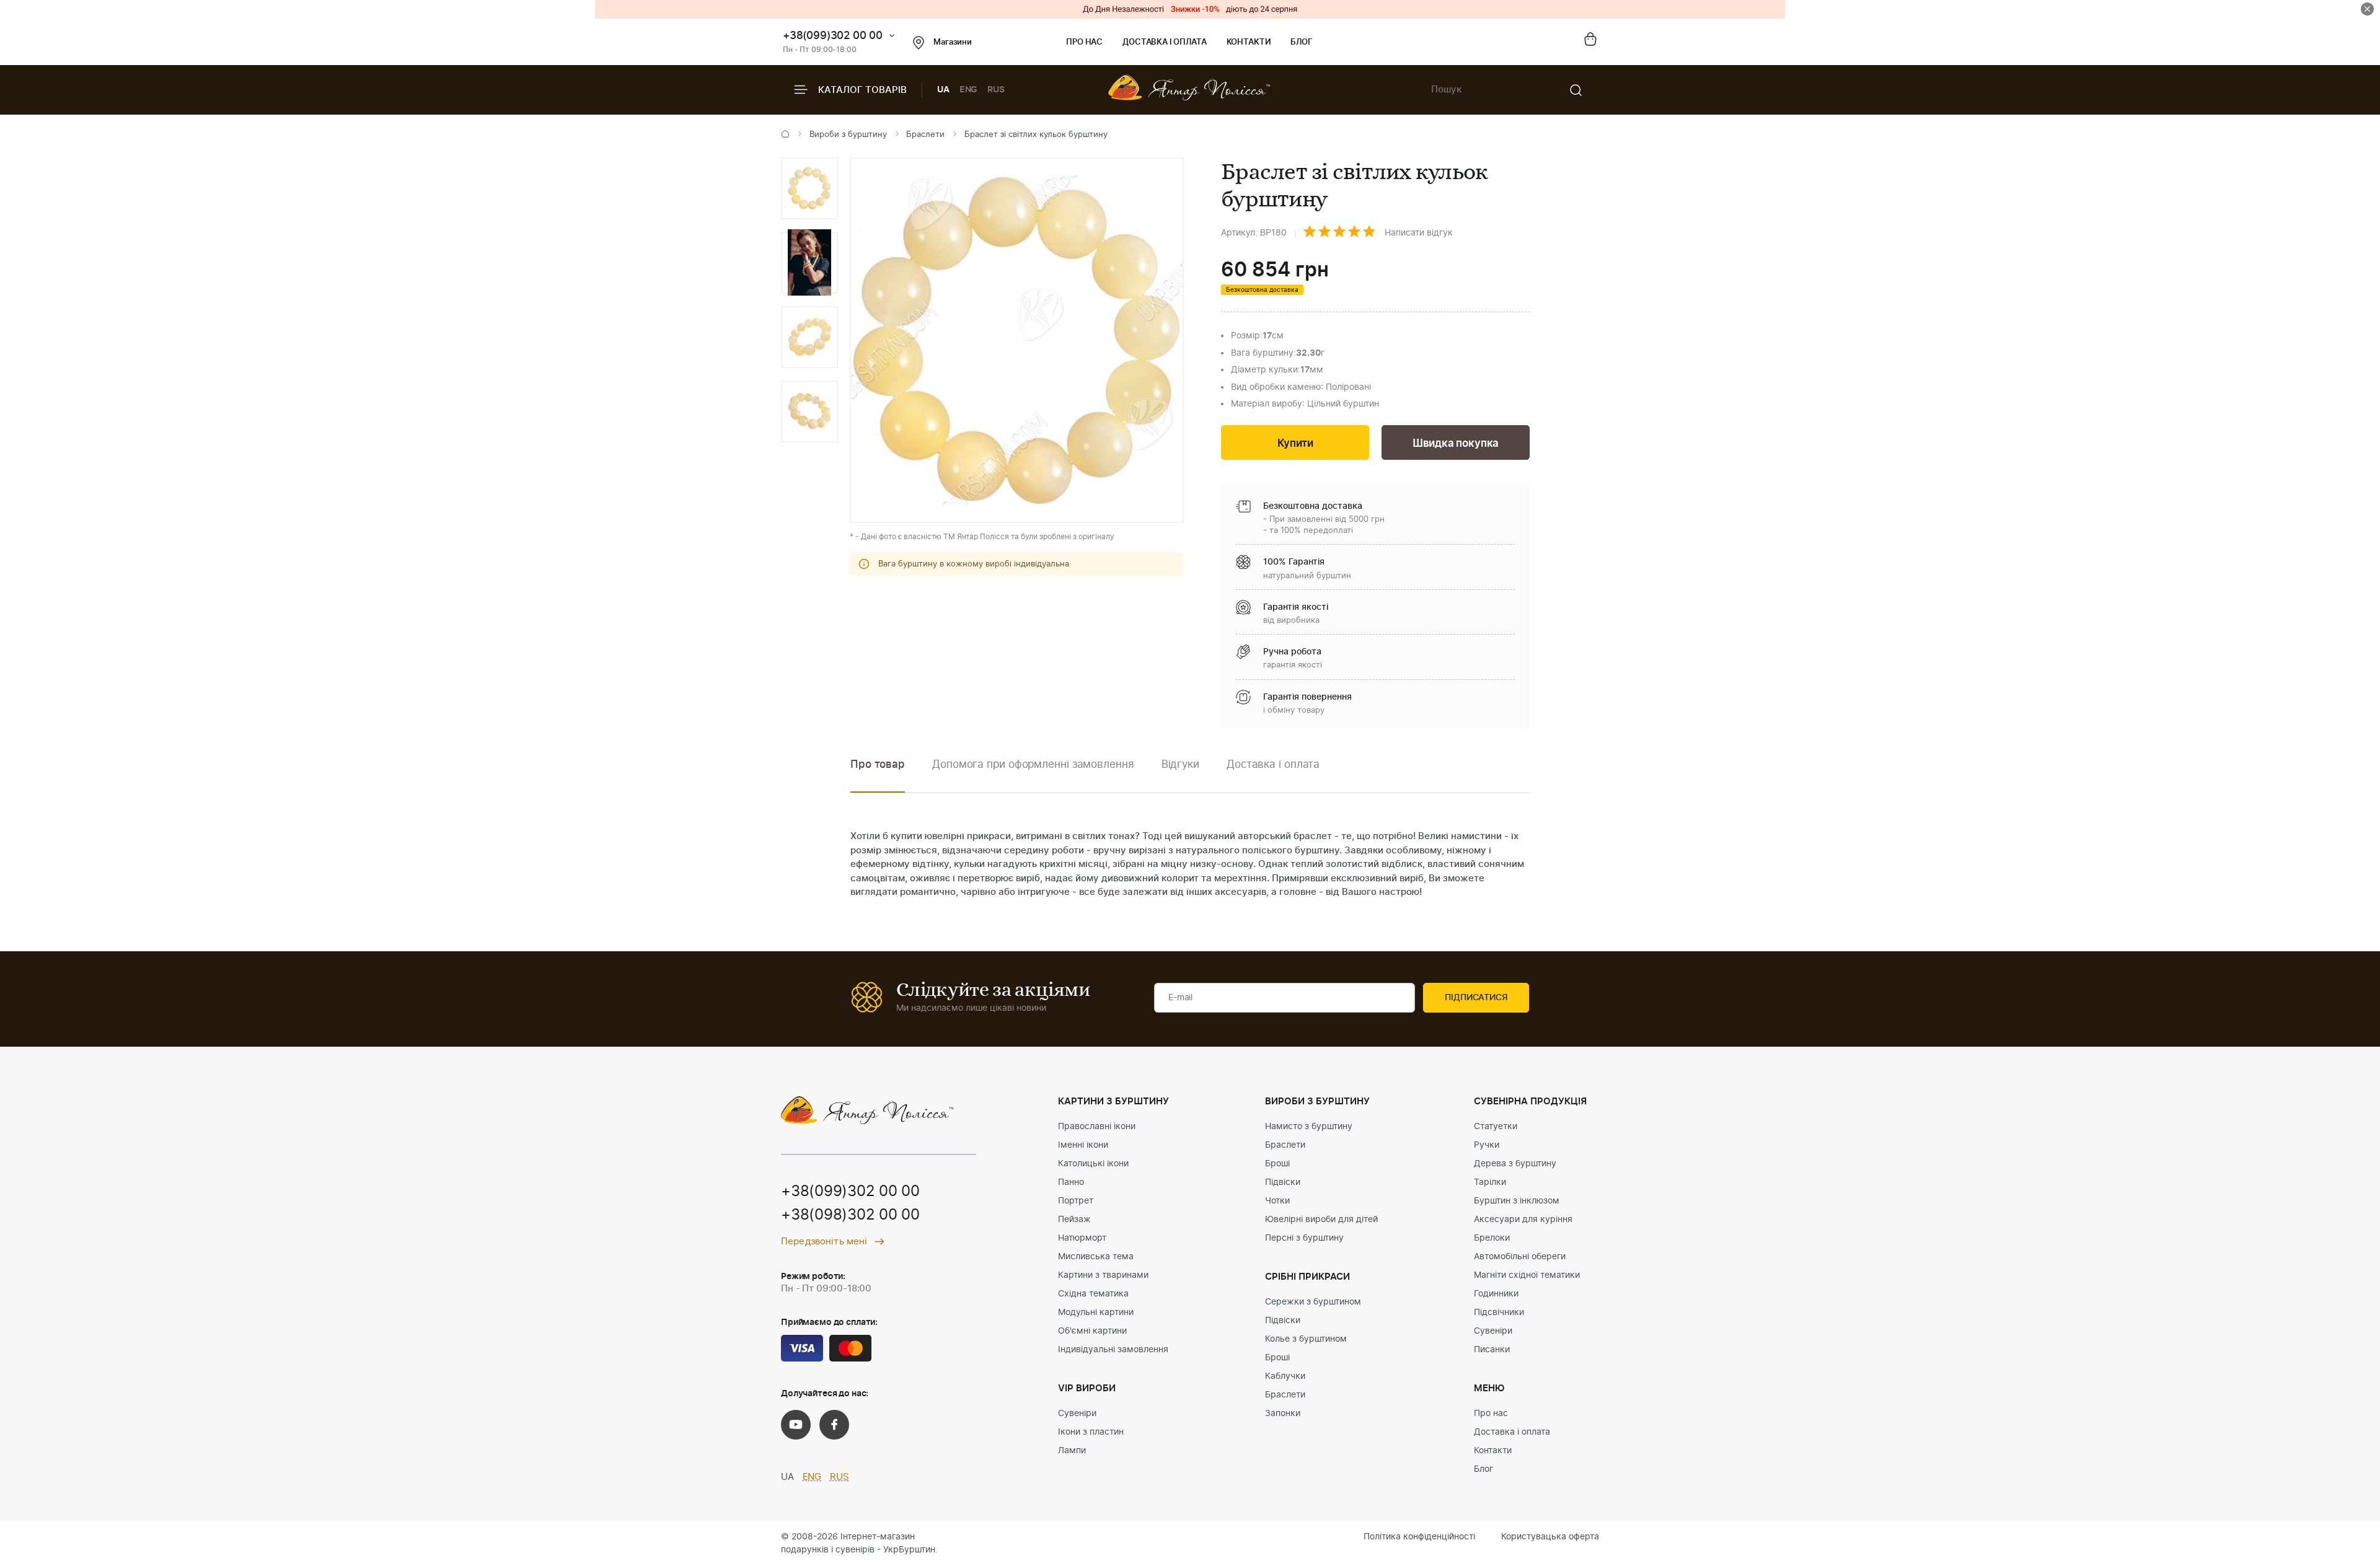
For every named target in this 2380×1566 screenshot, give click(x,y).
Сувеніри (1077, 1414)
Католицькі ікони (1093, 1164)
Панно (1071, 1182)
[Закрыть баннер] (2367, 9)
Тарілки (1490, 1182)
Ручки (1487, 1145)
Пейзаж (1074, 1220)
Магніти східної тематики (1527, 1275)
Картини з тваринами (1103, 1275)
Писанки (1492, 1350)
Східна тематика (1093, 1294)
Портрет (1076, 1201)
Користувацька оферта (1550, 1537)
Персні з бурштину (1304, 1238)
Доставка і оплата (1164, 42)
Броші (1277, 1164)
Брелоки (1492, 1238)
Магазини (953, 42)
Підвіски (1283, 1182)
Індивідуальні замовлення (1113, 1350)
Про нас (1084, 42)
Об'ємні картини (1092, 1331)
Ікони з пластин (1091, 1432)
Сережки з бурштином (1313, 1302)
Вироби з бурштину (848, 135)
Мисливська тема (1096, 1257)
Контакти (1249, 42)
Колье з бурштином (1306, 1339)
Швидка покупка (1456, 443)
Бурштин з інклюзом (1517, 1201)
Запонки (1283, 1414)
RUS (996, 90)
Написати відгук (1419, 233)
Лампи (1072, 1451)
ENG (969, 90)
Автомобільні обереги (1520, 1257)
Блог (1301, 42)
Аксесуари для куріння (1523, 1220)
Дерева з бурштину (1515, 1164)
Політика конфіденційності (1419, 1537)
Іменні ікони (1083, 1145)
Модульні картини (1096, 1313)
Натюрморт (1082, 1238)
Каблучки (1285, 1376)
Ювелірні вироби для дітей (1321, 1220)
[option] (809, 188)
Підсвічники (1499, 1313)
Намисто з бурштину (1309, 1127)
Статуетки (1496, 1127)
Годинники (1496, 1294)
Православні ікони (1097, 1127)
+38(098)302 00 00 (850, 1215)
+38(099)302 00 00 (833, 36)
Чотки (1277, 1201)
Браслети (925, 135)
